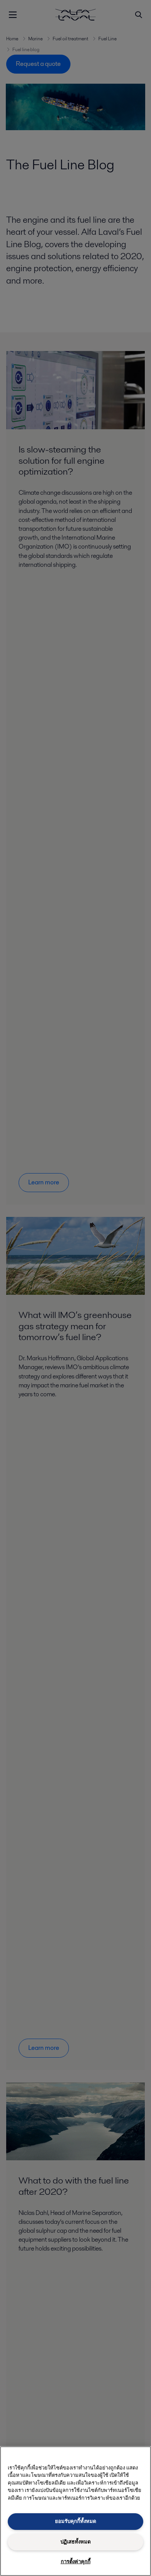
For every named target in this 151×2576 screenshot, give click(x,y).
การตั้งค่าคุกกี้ (76, 2561)
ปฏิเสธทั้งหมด (75, 2542)
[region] (75, 2511)
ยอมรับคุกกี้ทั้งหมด (75, 2521)
